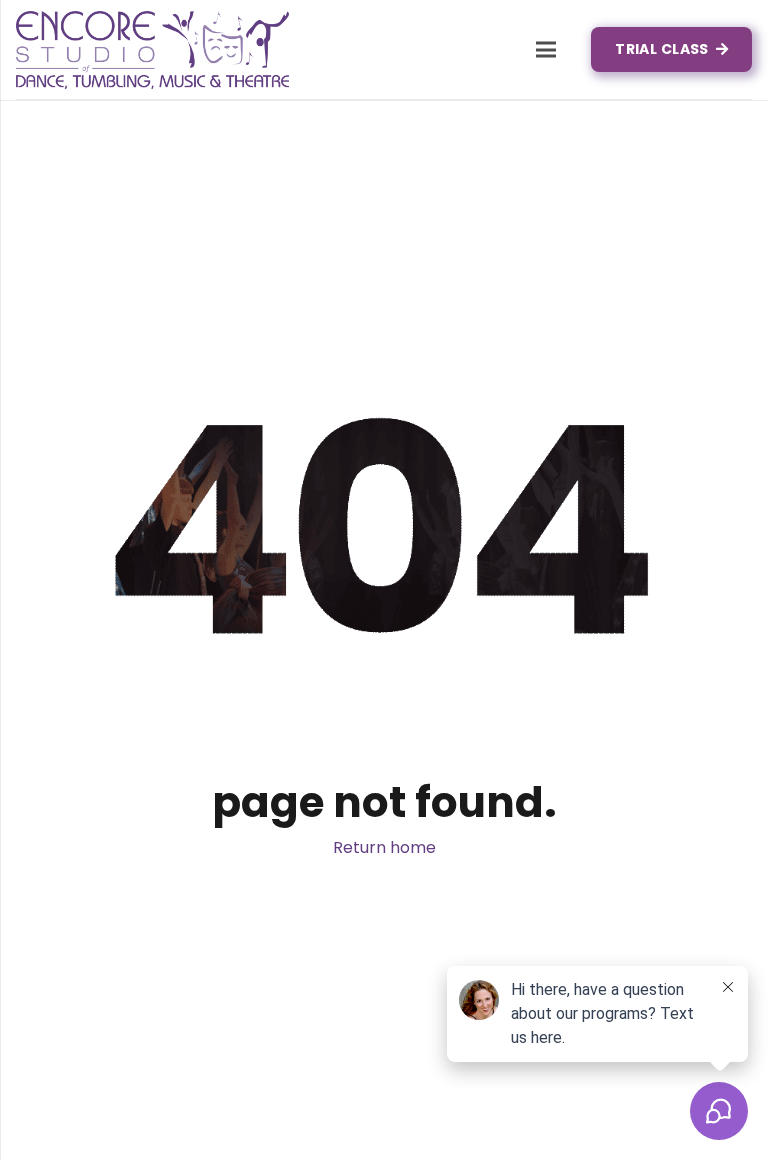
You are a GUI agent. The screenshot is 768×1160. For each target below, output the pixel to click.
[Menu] (546, 50)
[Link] (152, 50)
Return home (384, 847)
